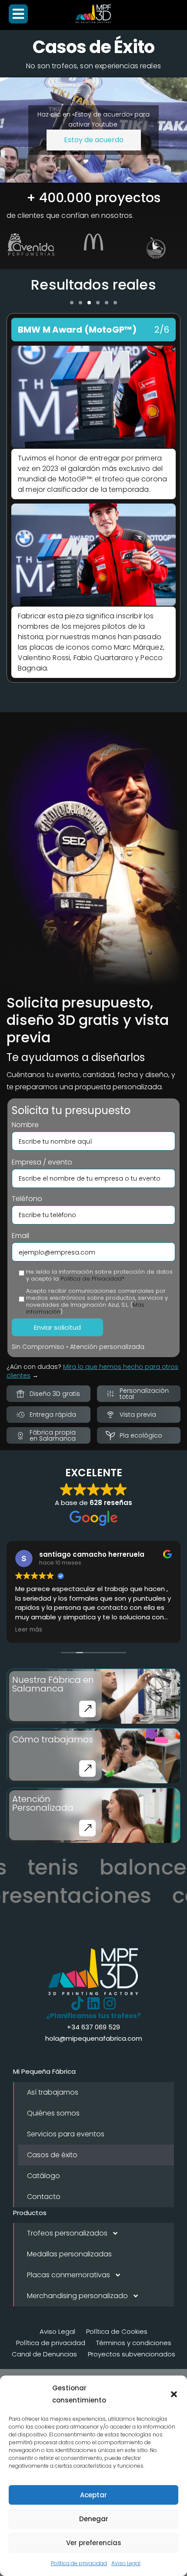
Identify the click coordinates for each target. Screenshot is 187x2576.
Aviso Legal (126, 2563)
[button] (174, 2394)
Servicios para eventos (66, 2134)
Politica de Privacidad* (92, 1279)
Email (20, 1236)
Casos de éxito (52, 2155)
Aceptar (93, 2495)
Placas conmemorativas (68, 2275)
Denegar (94, 2519)
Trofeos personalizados (67, 2233)
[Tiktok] (77, 2003)
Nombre (25, 1125)
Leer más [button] (29, 1630)
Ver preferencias (94, 2543)
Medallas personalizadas (69, 2254)
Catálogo (43, 2176)
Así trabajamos (53, 2092)
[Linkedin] (93, 2003)
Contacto (44, 2197)
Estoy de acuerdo (94, 140)
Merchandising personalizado (77, 2296)
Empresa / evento (42, 1162)
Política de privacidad (79, 2563)
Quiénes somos (53, 2113)
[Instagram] (110, 2003)
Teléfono (27, 1199)
